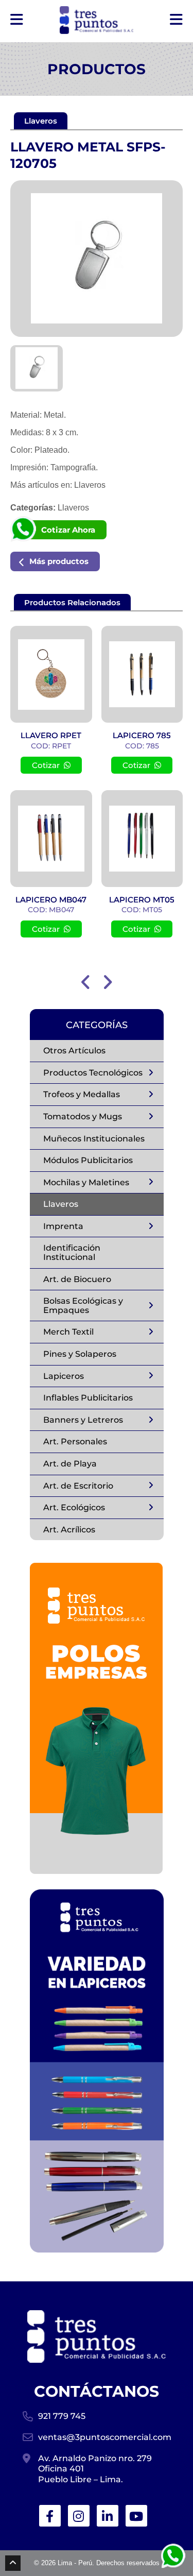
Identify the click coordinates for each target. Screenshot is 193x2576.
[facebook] (50, 2516)
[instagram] (79, 2516)
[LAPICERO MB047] (51, 839)
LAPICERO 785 (142, 735)
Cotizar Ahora (68, 530)
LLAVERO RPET (51, 735)
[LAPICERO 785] (142, 674)
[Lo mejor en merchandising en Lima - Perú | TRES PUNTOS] (97, 20)
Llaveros (90, 485)
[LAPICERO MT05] (142, 839)
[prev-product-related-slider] (86, 982)
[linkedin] (108, 2516)
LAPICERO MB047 (51, 900)
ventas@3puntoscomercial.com (104, 2437)
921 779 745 (62, 2416)
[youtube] (136, 2516)
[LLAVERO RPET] (51, 674)
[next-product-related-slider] (108, 982)
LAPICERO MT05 (142, 900)
